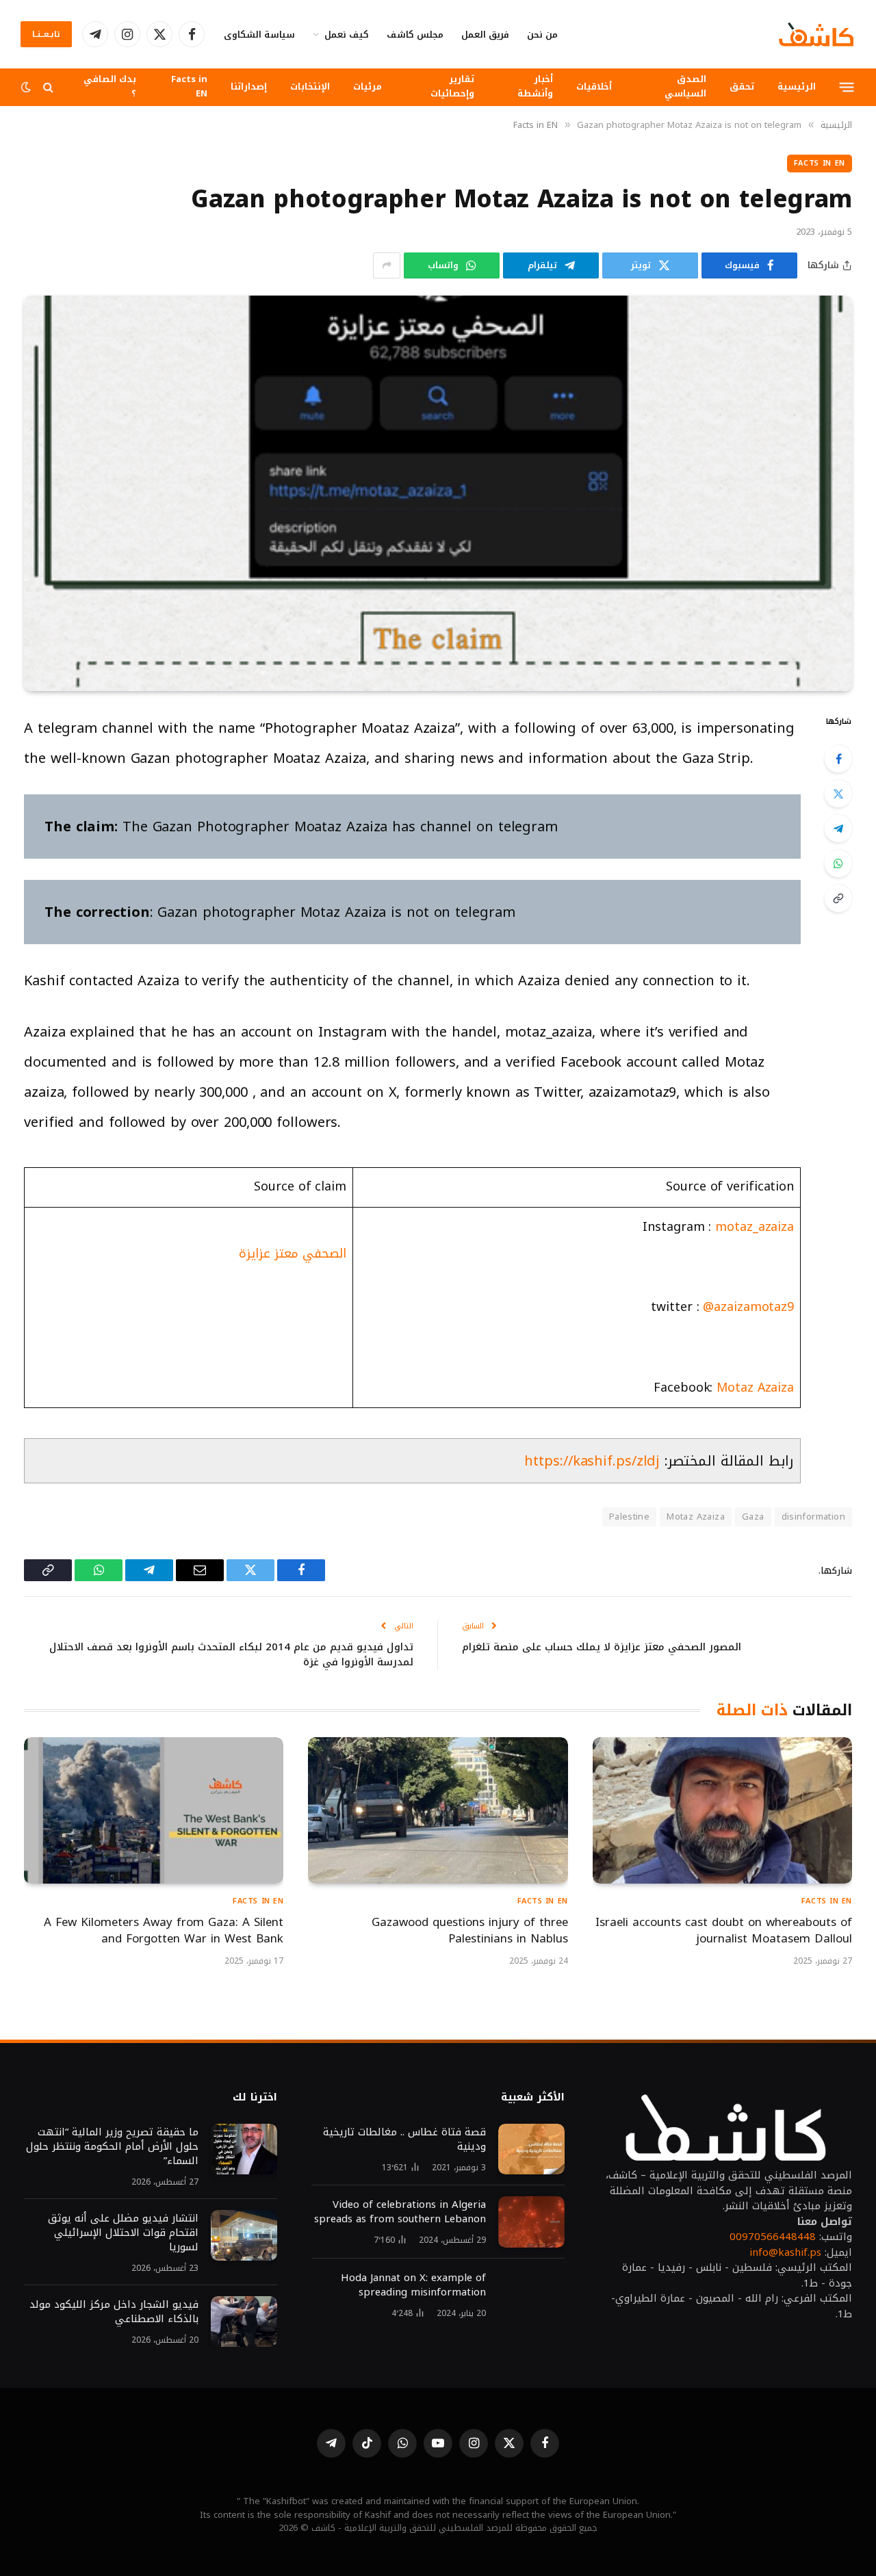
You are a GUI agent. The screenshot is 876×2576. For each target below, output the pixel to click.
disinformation (813, 1517)
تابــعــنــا (46, 34)
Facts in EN (189, 86)
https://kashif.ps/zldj (592, 1461)
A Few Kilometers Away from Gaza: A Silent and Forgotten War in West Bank (164, 1931)
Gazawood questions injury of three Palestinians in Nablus (469, 1931)
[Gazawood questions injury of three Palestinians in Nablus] (438, 1810)
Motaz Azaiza (755, 1388)
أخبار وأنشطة (535, 86)
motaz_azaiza (755, 1227)
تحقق (742, 87)
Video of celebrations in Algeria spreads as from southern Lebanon (400, 2212)
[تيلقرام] (838, 829)
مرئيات (368, 87)
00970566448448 (773, 2237)
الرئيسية (797, 87)
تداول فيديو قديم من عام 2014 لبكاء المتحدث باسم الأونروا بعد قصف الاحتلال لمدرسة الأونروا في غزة (231, 1655)
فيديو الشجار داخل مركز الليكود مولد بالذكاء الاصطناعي (114, 2312)
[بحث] (48, 87)
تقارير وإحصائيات (452, 86)
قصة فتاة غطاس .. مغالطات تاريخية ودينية (404, 2139)
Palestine (630, 1517)
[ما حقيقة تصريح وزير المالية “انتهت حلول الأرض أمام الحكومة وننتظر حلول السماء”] (244, 2149)
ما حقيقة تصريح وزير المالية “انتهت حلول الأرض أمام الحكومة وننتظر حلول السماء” (112, 2147)
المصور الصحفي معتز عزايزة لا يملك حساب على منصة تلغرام (602, 1647)
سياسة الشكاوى (259, 35)
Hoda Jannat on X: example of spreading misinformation (413, 2285)
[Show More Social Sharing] (387, 265)
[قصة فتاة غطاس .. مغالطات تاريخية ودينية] (531, 2149)
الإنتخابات (310, 87)
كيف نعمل (347, 35)
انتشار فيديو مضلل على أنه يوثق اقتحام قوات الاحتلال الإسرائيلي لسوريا (121, 2233)
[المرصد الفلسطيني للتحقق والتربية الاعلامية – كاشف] (816, 34)
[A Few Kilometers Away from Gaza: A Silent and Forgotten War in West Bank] (154, 1810)
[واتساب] (838, 863)
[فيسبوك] (838, 759)
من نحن (542, 35)
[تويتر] (838, 794)
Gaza (753, 1517)
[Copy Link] (838, 898)
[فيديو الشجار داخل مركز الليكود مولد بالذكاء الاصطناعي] (244, 2322)
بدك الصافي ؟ (110, 86)
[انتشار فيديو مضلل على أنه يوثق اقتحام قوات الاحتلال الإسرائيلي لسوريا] (244, 2236)
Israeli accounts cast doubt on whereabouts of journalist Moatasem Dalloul (724, 1931)
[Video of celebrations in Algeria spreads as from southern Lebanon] (531, 2222)
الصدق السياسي (685, 86)
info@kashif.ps (785, 2252)
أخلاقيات (594, 87)
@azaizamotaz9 (746, 1307)
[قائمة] (847, 87)
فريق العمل (485, 35)
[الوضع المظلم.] (27, 87)
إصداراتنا (249, 87)
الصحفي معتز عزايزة (293, 1253)
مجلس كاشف (415, 35)
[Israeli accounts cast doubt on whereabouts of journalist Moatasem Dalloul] (722, 1810)
